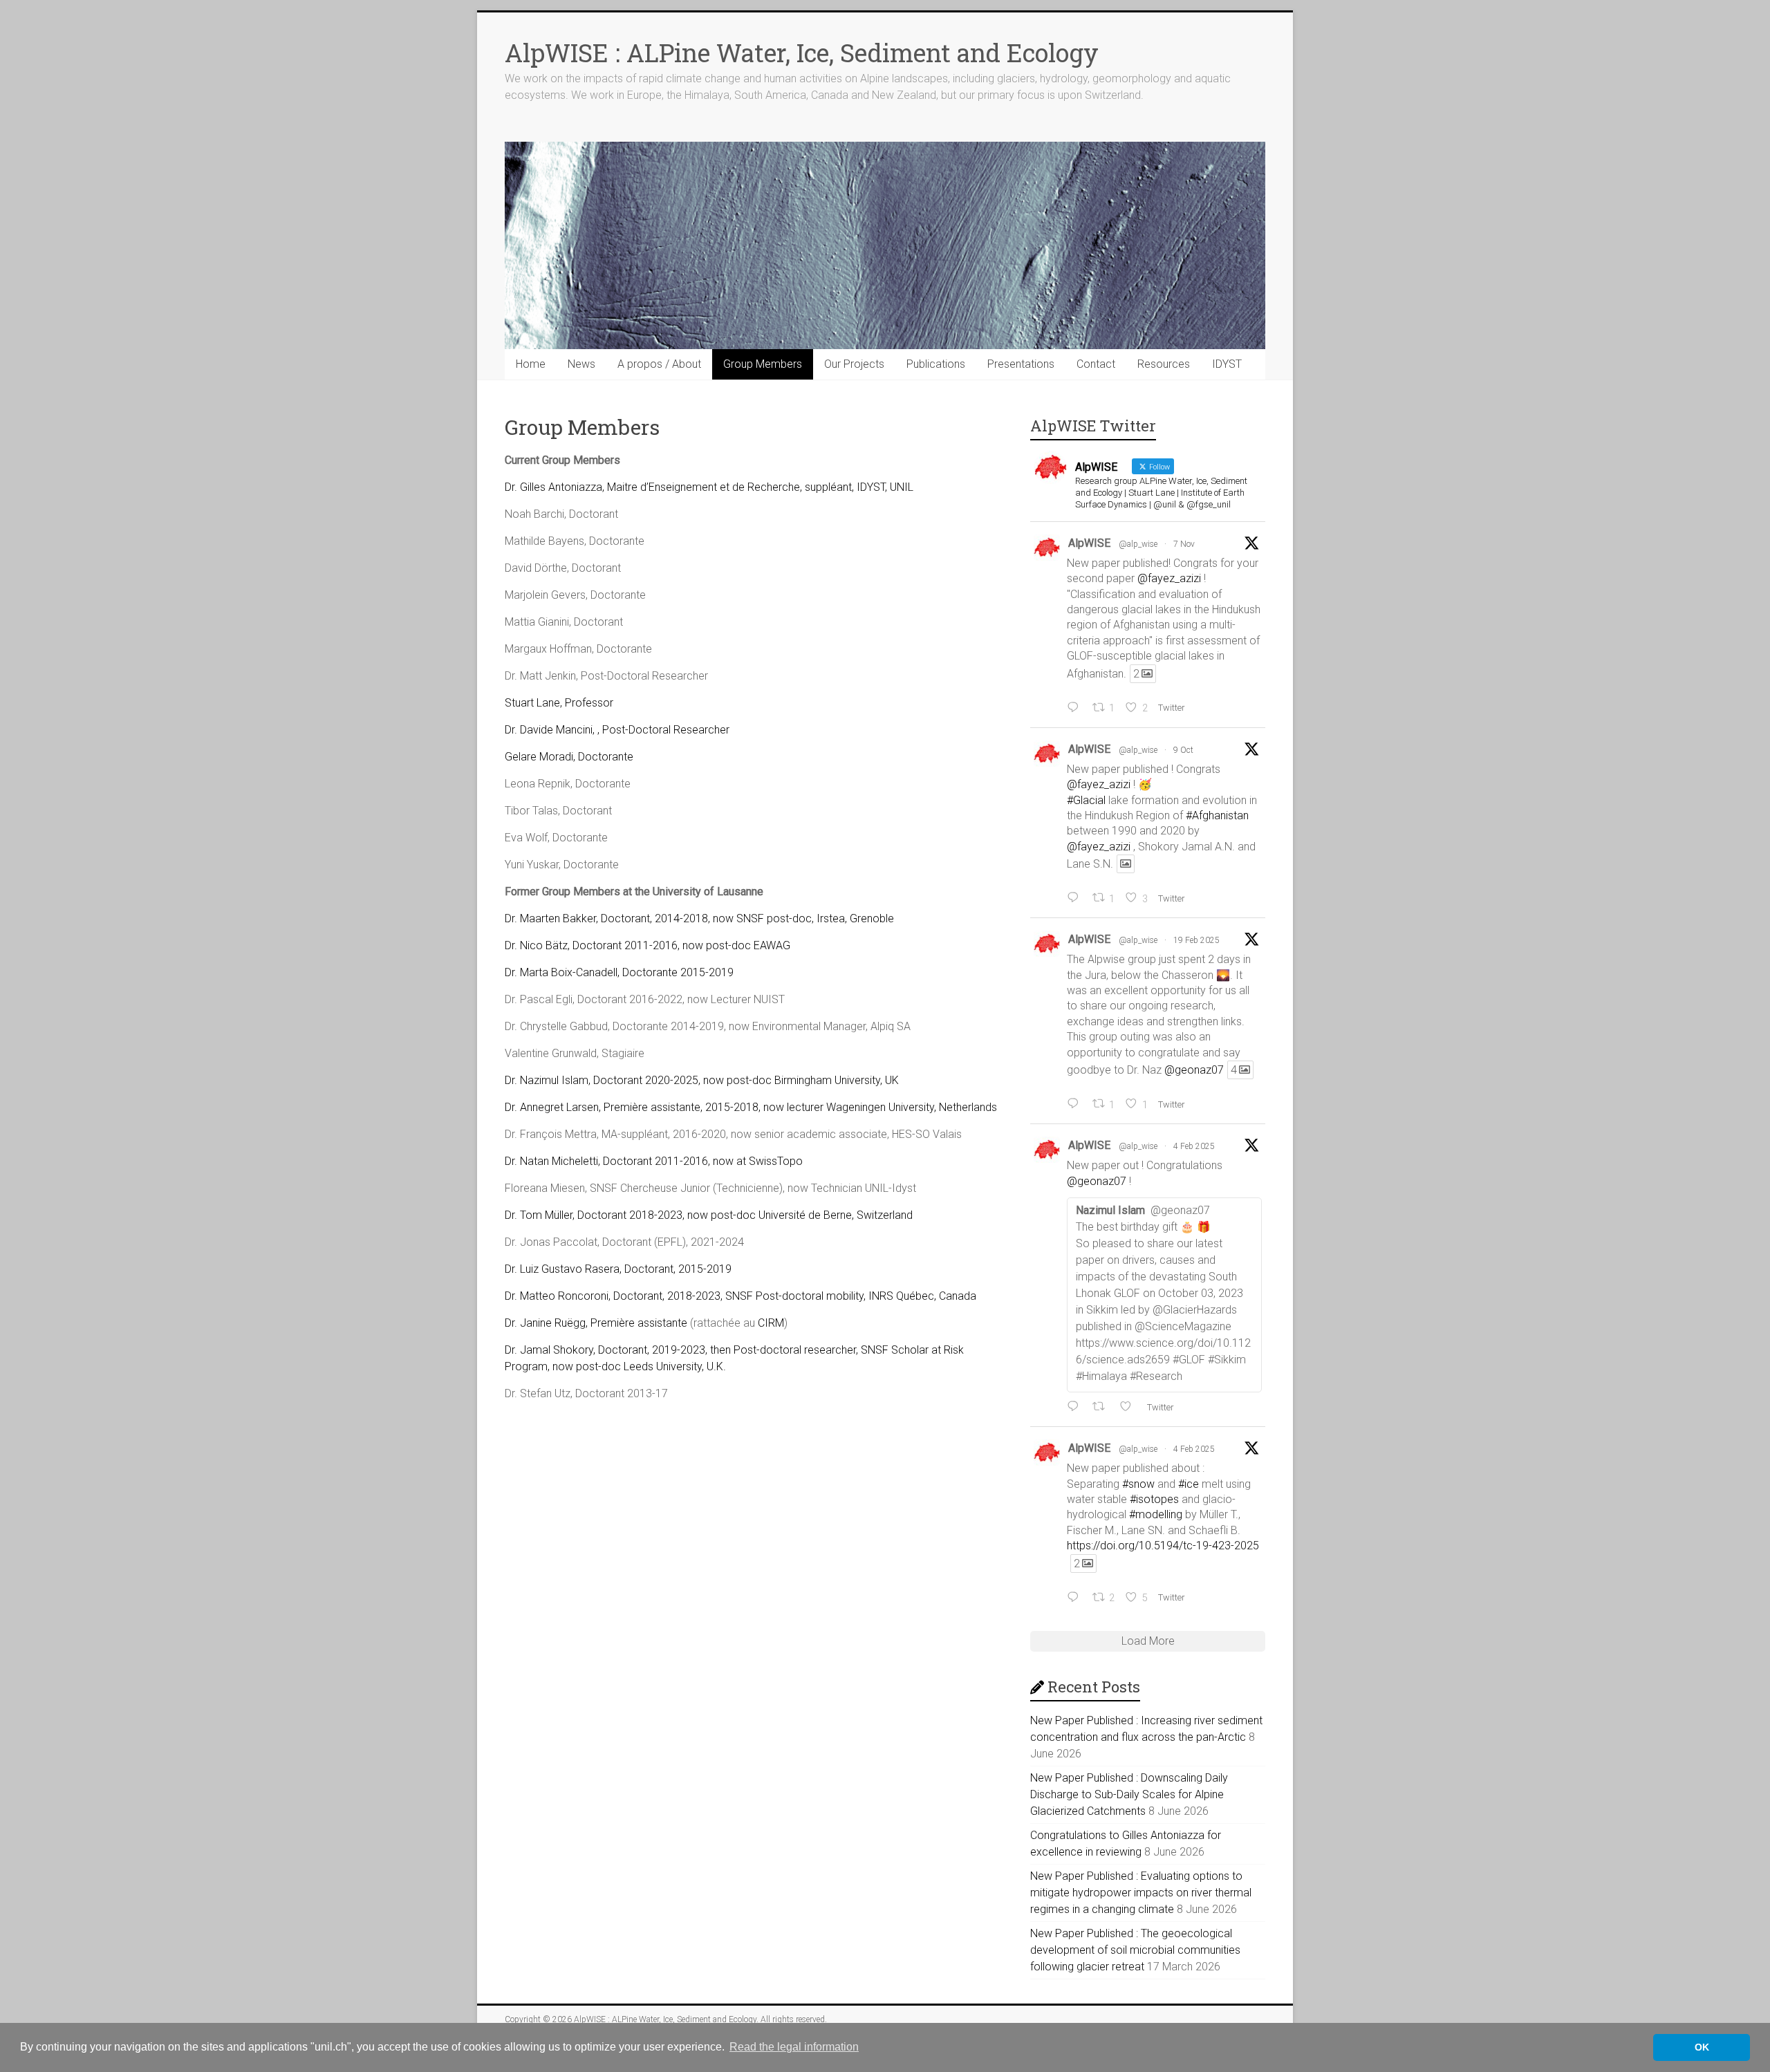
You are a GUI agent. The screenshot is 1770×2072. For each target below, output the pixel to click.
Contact (1096, 364)
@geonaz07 (1194, 1070)
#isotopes (1154, 1499)
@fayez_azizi (1169, 578)
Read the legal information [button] (794, 2047)
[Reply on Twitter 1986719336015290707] (1076, 708)
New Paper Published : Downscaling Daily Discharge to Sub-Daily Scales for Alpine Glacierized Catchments (1129, 1794)
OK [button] (1702, 2047)
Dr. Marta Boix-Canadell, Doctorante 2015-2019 (619, 972)
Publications (936, 364)
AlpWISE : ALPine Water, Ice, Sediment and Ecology (802, 53)
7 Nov (1184, 544)
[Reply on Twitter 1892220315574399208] (1076, 1104)
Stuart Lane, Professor (559, 703)
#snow (1138, 1484)
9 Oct (1183, 750)
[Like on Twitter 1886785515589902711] (1130, 1407)
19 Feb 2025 (1196, 940)
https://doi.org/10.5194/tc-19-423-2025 (1163, 1546)
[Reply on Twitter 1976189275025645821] (1076, 898)
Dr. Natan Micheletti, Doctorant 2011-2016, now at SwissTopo (654, 1161)
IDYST (1227, 364)
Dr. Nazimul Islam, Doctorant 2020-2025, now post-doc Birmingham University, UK (702, 1080)
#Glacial (1086, 800)
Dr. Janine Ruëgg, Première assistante (596, 1323)
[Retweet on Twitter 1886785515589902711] (1103, 1407)
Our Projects (854, 364)
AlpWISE (1089, 543)
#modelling (1156, 1514)
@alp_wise (1138, 544)
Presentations (1021, 364)
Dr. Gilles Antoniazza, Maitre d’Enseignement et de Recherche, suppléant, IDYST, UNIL (709, 487)
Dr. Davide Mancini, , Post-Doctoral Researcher (617, 730)
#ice (1189, 1484)
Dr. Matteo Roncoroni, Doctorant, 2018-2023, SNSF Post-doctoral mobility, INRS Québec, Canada (740, 1296)
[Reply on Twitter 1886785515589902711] (1076, 1407)
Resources (1164, 364)
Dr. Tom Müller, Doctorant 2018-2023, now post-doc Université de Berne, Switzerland (709, 1215)
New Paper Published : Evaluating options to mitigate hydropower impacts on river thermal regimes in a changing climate (1141, 1893)
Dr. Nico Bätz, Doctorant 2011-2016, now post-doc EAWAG (648, 945)
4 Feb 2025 (1194, 1146)
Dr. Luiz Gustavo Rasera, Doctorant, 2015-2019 (618, 1269)
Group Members (763, 364)
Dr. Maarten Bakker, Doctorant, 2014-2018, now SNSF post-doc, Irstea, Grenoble (699, 918)
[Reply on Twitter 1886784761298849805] (1076, 1598)
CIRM (771, 1323)
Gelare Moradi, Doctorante (569, 757)
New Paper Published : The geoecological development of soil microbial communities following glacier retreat (1135, 1950)
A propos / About (659, 364)
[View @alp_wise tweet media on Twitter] (1126, 864)
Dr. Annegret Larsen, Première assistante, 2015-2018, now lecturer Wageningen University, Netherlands (751, 1107)
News (581, 364)
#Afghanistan (1217, 815)
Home (531, 364)
